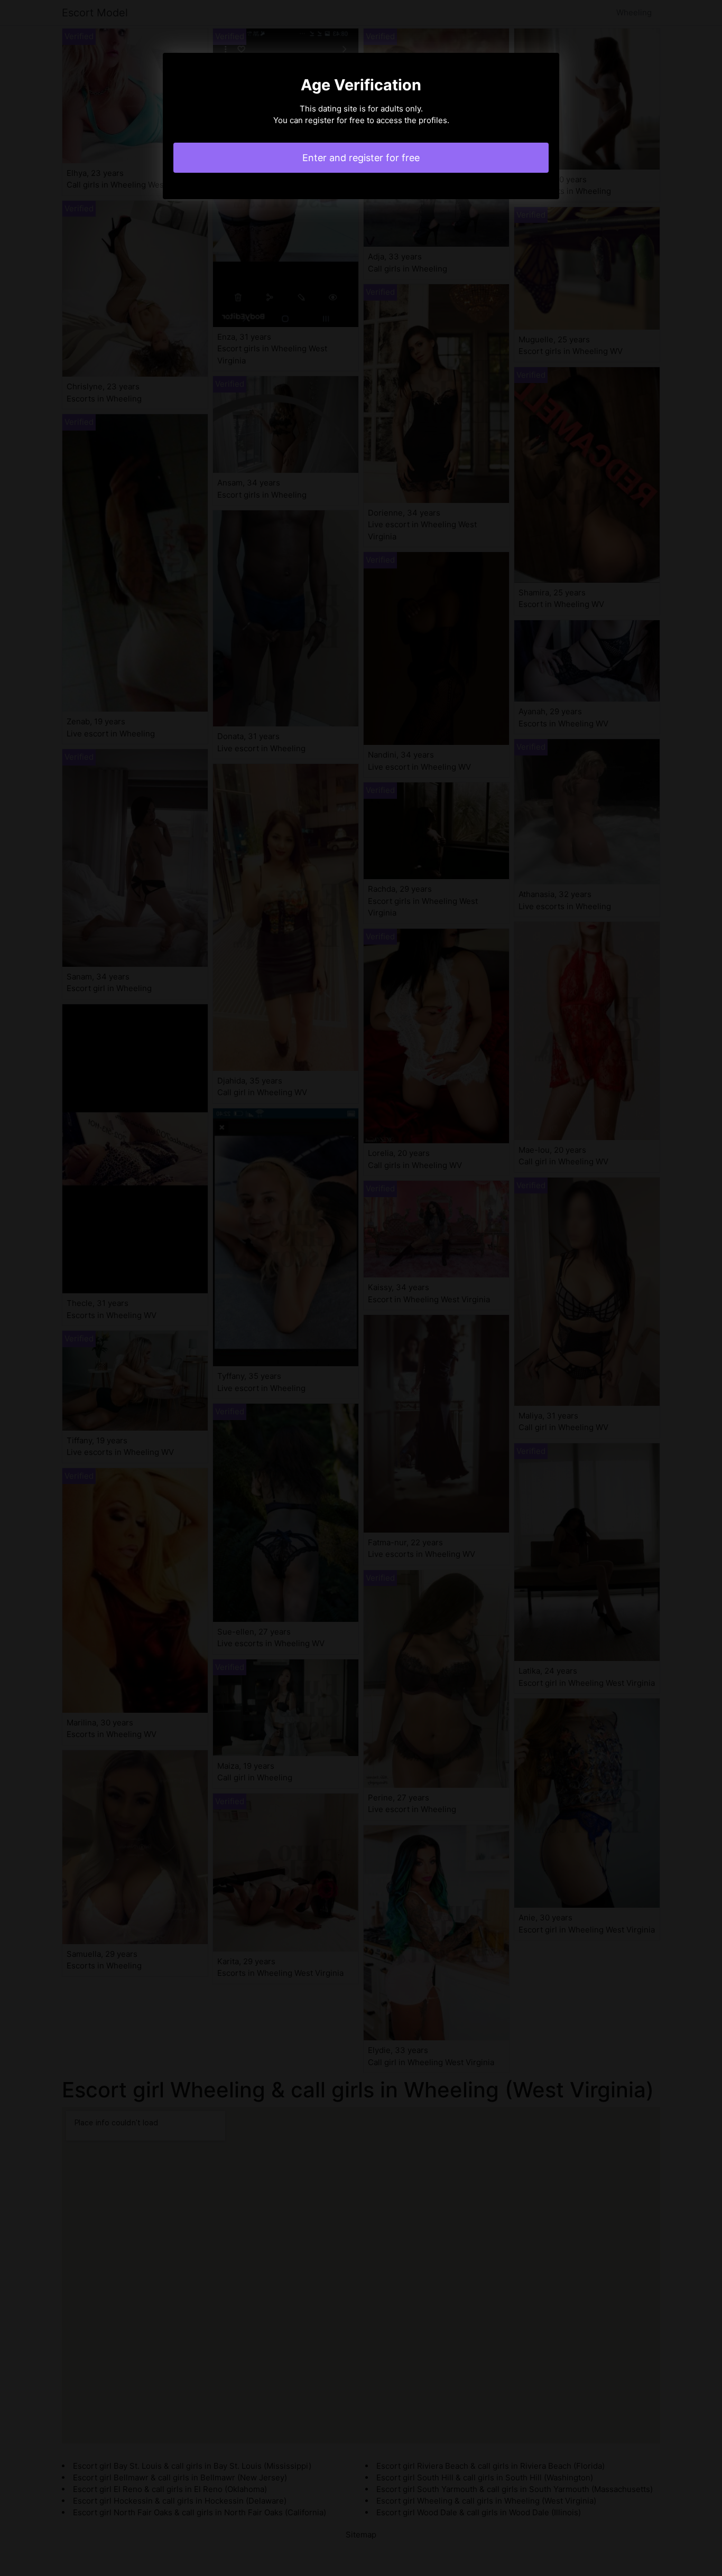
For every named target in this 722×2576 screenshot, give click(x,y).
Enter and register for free (361, 158)
